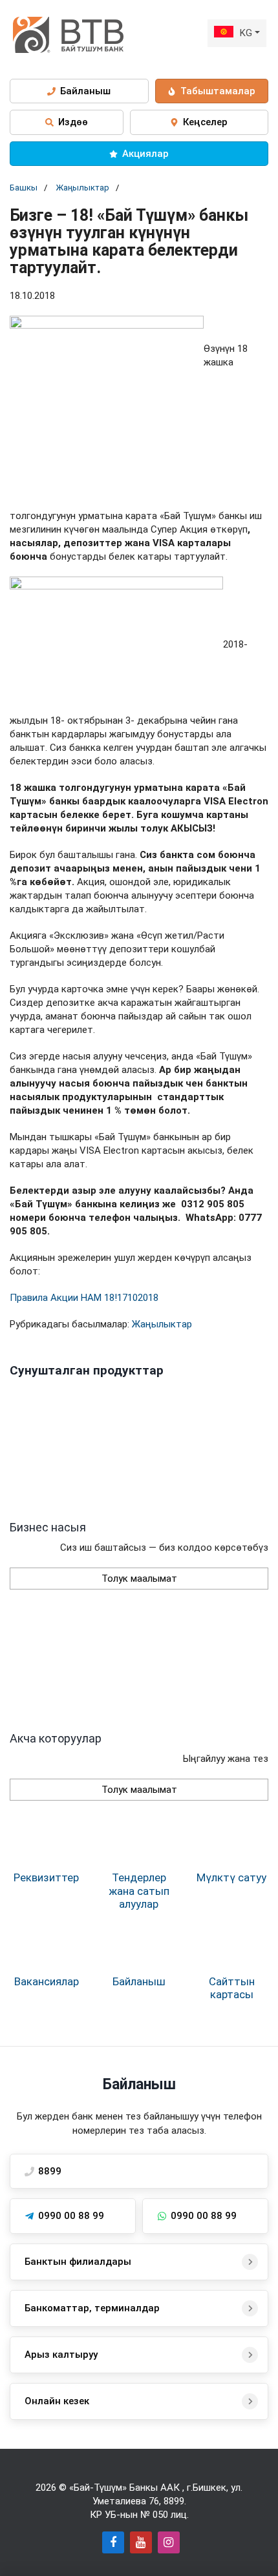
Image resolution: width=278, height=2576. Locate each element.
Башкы (24, 188)
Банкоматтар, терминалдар (92, 2308)
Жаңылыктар (82, 188)
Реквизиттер (46, 1877)
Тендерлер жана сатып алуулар (139, 1891)
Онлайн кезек (57, 2401)
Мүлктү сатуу (231, 1877)
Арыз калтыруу (61, 2355)
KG (246, 33)
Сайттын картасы (232, 1988)
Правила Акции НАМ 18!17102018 (84, 1298)
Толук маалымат (139, 1579)
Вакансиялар (47, 1981)
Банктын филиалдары (78, 2262)
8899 (174, 2501)
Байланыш (139, 1981)
